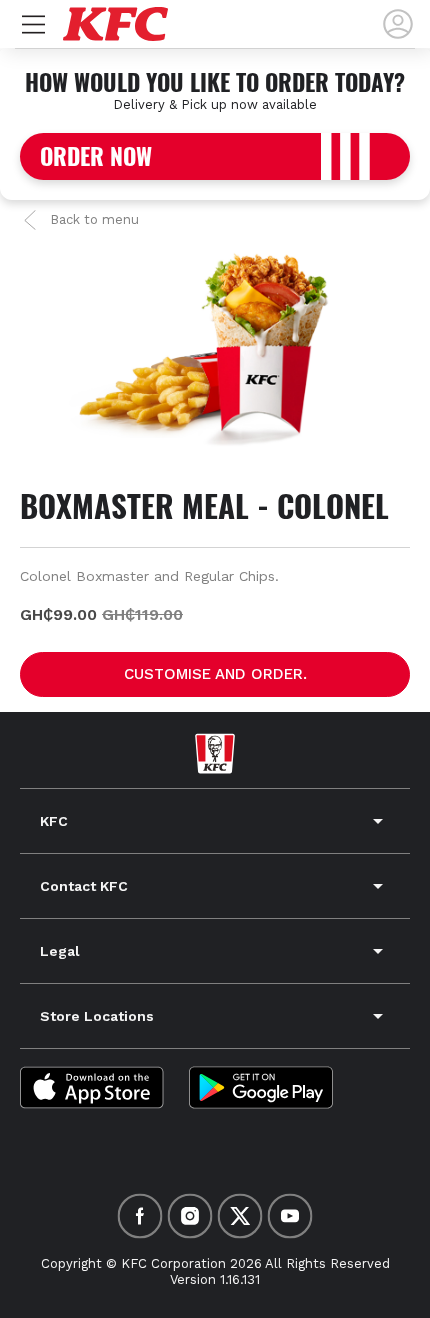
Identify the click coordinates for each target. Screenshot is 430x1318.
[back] (398, 24)
